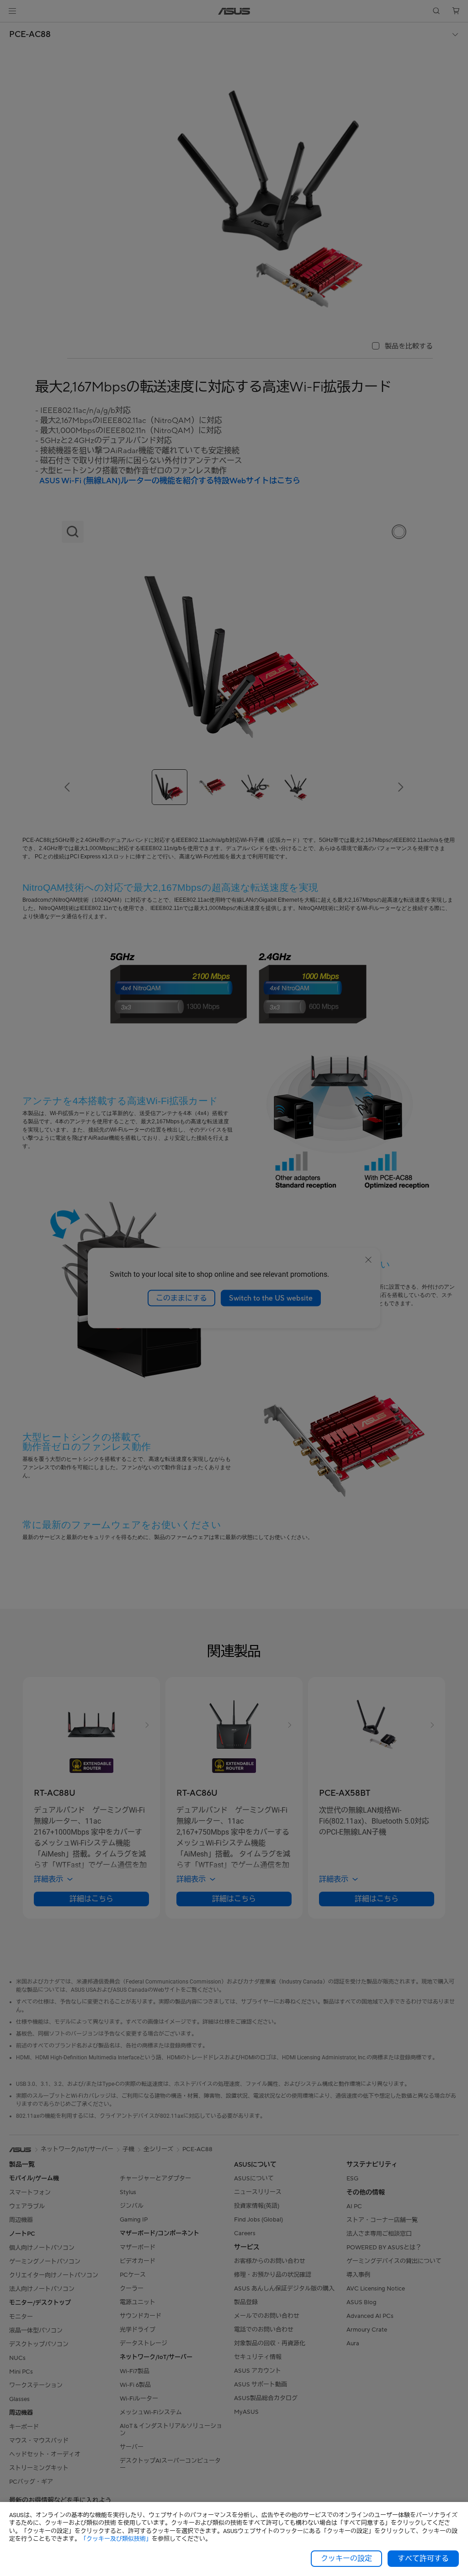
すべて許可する (423, 2559)
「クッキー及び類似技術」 (116, 2539)
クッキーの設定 (346, 2559)
